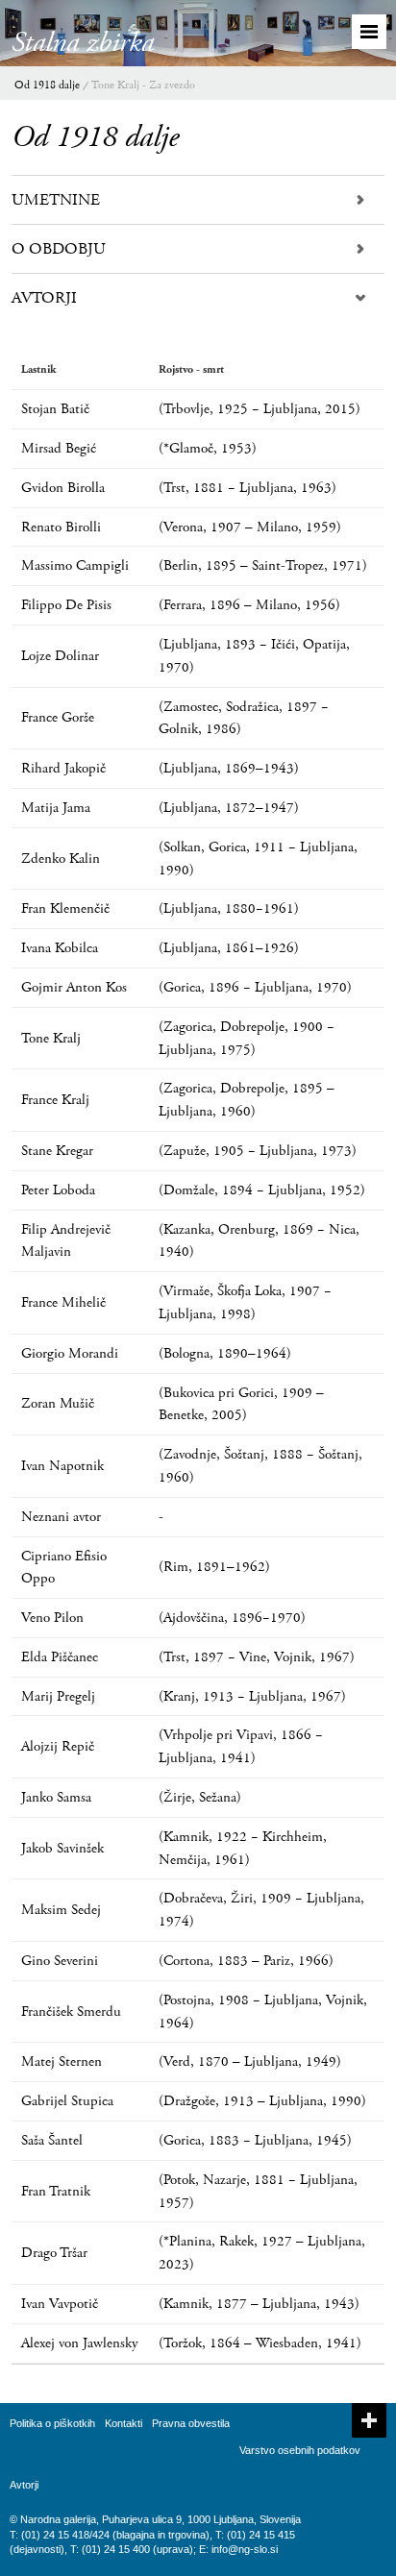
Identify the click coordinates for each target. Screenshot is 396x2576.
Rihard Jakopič (63, 768)
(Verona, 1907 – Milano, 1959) (250, 527)
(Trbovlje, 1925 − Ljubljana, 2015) (260, 409)
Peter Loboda (58, 1190)
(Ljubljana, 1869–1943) (229, 768)
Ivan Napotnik (62, 1466)
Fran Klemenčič (65, 908)
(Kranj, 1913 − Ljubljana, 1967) (252, 1696)
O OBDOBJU (59, 249)
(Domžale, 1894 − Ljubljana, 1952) (262, 1190)
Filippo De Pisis (66, 605)
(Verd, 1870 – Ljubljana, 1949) (250, 2061)
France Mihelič (63, 1302)
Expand (369, 2420)
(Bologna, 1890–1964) (225, 1353)
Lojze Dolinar (60, 656)
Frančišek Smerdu (71, 2012)
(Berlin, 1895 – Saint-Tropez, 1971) (263, 565)
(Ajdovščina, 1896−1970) (232, 1618)
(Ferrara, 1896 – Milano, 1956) (249, 605)
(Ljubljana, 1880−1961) (229, 908)
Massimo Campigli (75, 565)
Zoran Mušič (58, 1403)
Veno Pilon (52, 1618)
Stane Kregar (57, 1151)
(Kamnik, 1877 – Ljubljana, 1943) (259, 2304)
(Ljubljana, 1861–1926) (229, 948)
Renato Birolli (61, 527)
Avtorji (24, 2485)
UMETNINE (56, 200)
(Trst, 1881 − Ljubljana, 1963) (247, 488)
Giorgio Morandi (70, 1353)
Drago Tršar (54, 2253)
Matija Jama (56, 808)
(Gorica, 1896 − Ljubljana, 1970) (255, 987)
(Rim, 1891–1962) (214, 1567)
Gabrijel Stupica (67, 2101)
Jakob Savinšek (62, 1848)
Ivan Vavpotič (60, 2304)
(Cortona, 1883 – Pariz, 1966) (246, 1961)
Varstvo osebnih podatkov (300, 2450)
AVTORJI (44, 298)
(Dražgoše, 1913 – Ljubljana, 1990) (262, 2101)
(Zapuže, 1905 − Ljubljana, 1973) (258, 1151)
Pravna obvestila (191, 2423)
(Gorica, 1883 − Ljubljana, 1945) (255, 2140)
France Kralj (55, 1100)
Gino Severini (60, 1961)
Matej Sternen (62, 2061)
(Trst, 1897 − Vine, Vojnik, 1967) (257, 1657)
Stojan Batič (55, 409)
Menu (369, 32)
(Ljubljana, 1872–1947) (229, 808)
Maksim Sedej (61, 1910)
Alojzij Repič (58, 1746)
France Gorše (58, 717)
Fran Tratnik (56, 2191)
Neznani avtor (61, 1517)
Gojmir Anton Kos (74, 987)
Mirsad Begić (59, 448)
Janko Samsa (56, 1797)
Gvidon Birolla (63, 488)
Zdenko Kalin (61, 859)
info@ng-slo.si (245, 2549)
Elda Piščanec (60, 1657)
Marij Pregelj (58, 1696)
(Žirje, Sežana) (200, 1797)
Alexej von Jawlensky (80, 2343)
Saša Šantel (52, 2140)
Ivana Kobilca (60, 948)
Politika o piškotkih (52, 2423)
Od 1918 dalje (47, 85)
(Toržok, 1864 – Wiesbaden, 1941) (260, 2343)
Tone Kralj (51, 1038)
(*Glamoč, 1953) (208, 448)
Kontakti (124, 2423)
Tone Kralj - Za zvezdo (143, 85)
